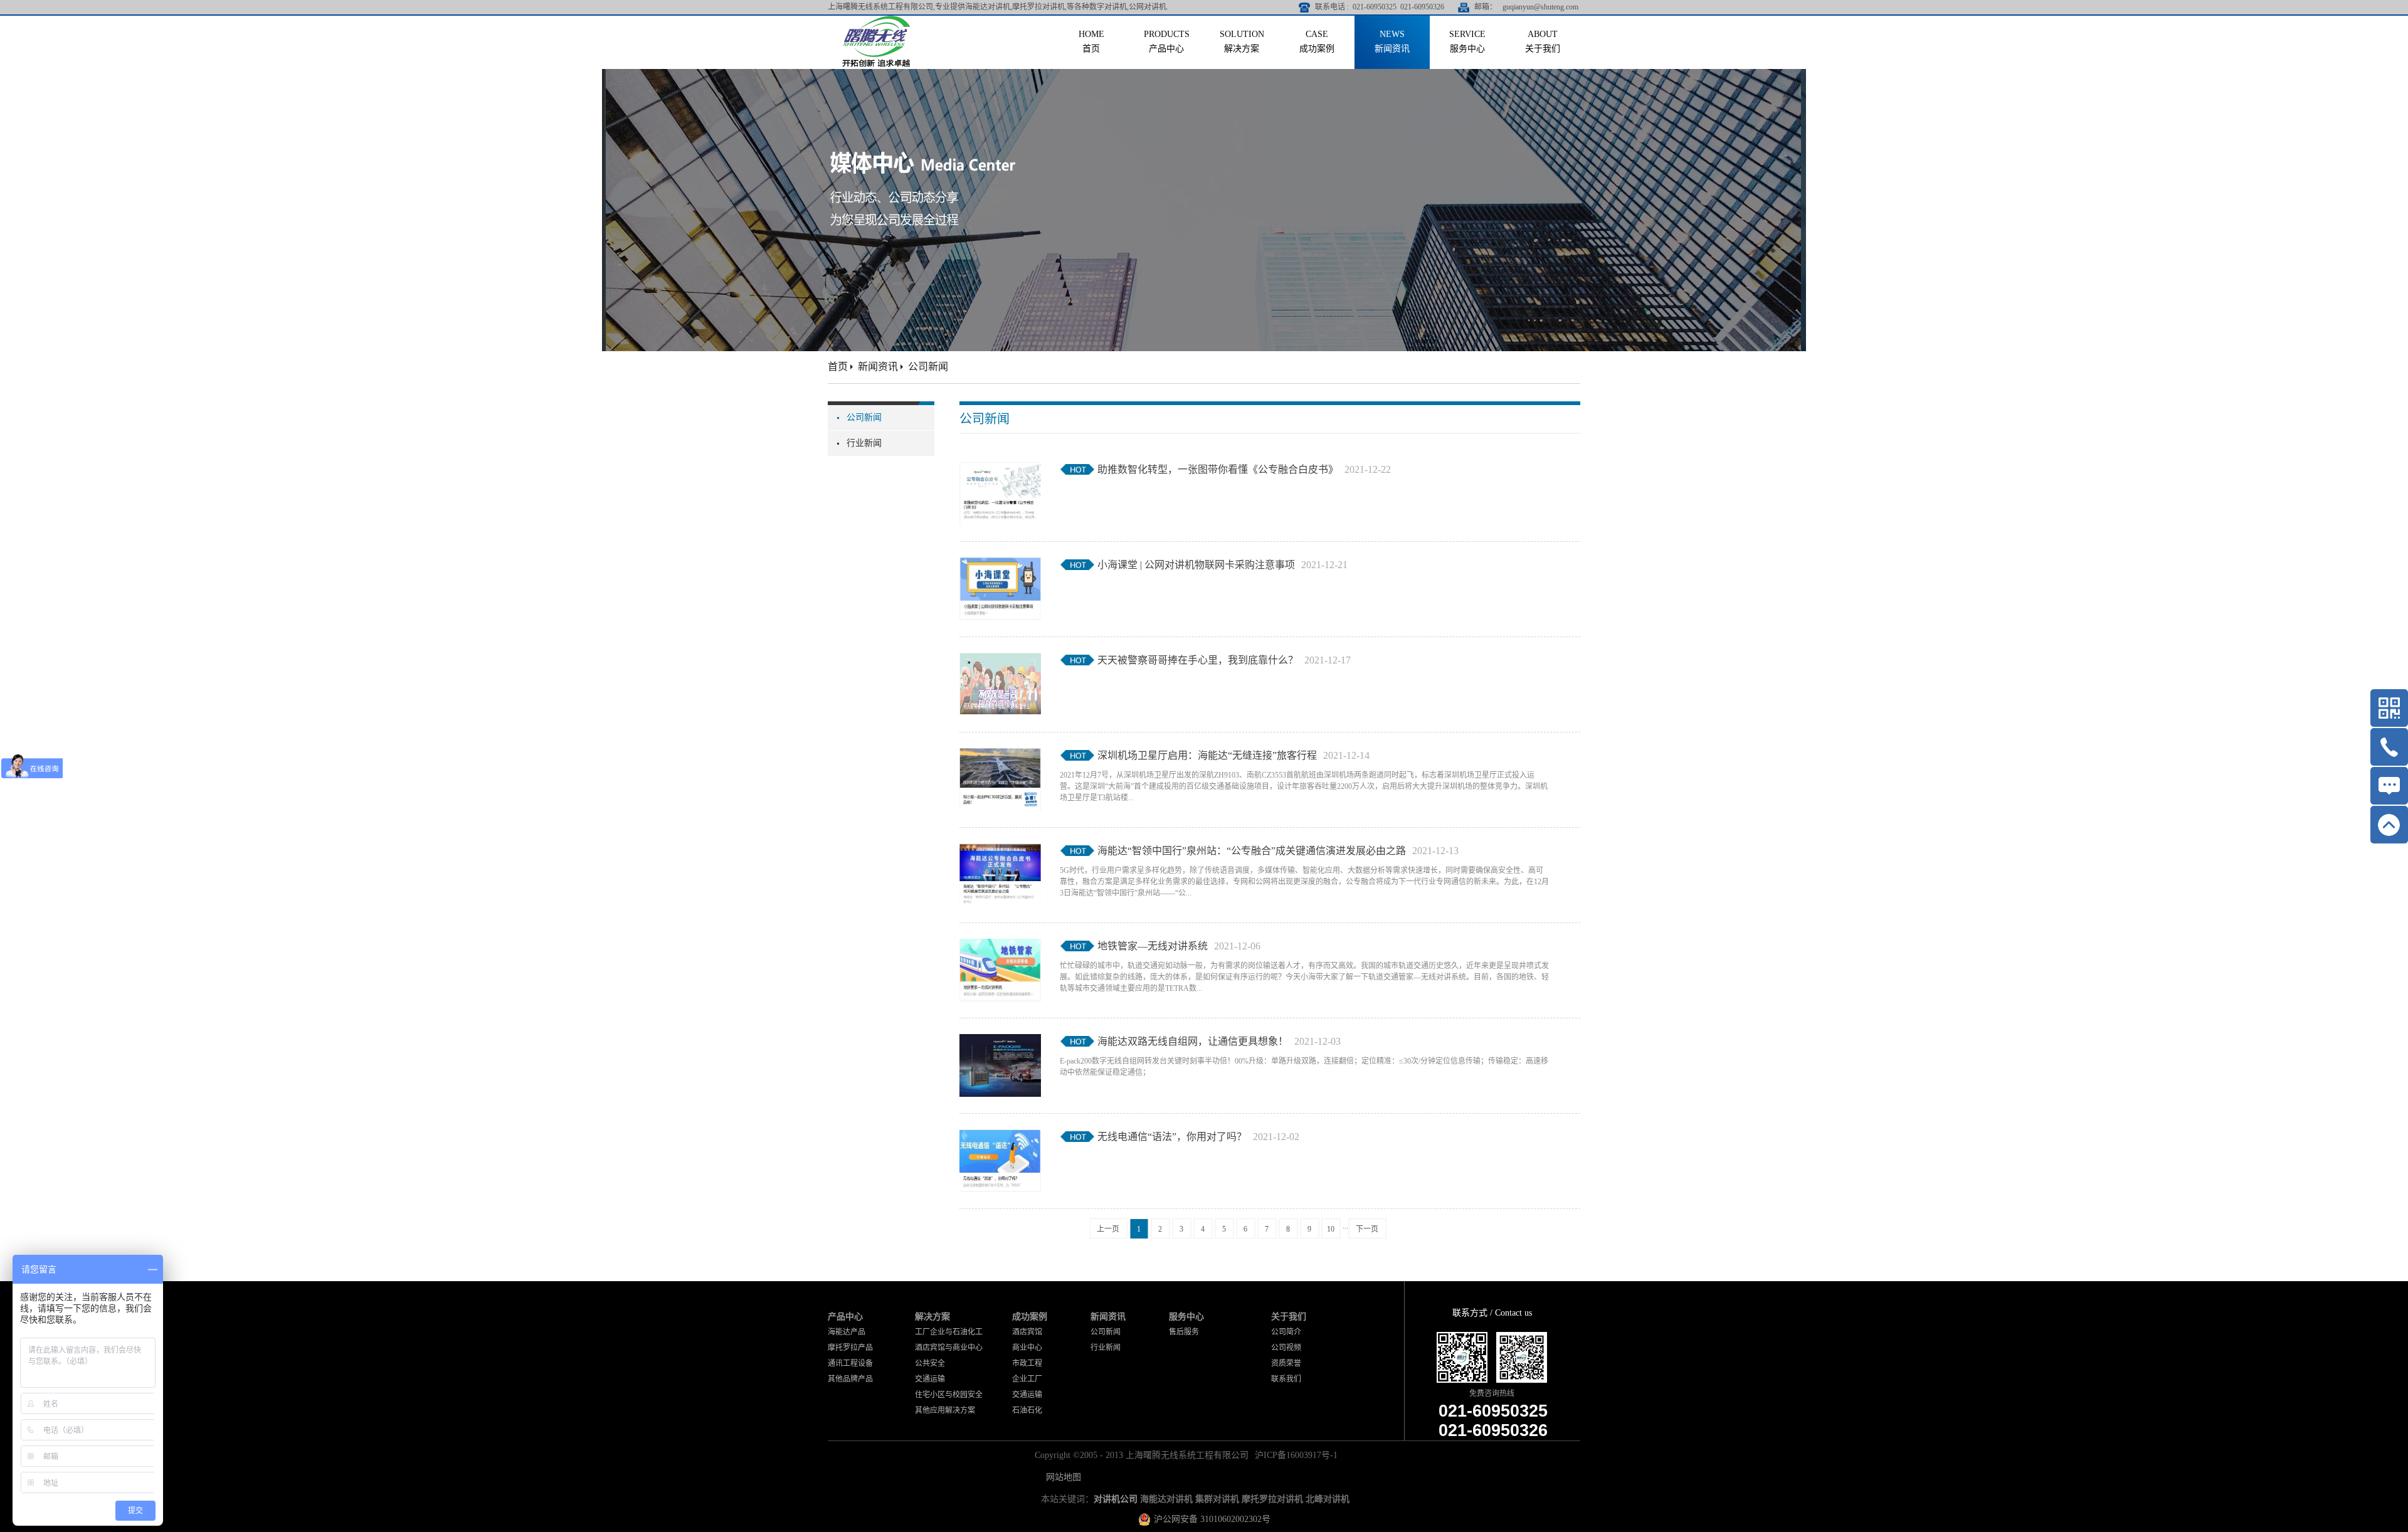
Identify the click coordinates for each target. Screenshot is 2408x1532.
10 (1331, 1229)
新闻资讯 (878, 367)
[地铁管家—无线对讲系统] (1000, 946)
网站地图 (1061, 1477)
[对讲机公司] (876, 20)
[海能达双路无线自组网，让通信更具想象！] (1000, 1042)
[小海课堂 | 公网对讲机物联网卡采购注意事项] (1000, 565)
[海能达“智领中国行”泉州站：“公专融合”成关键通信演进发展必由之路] (1000, 851)
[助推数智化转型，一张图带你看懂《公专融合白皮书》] (1000, 470)
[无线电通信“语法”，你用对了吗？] (1000, 1137)
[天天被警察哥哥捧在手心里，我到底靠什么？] (1000, 660)
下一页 (1367, 1229)
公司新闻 (928, 367)
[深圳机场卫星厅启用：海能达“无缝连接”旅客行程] (1000, 756)
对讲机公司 (1116, 1499)
